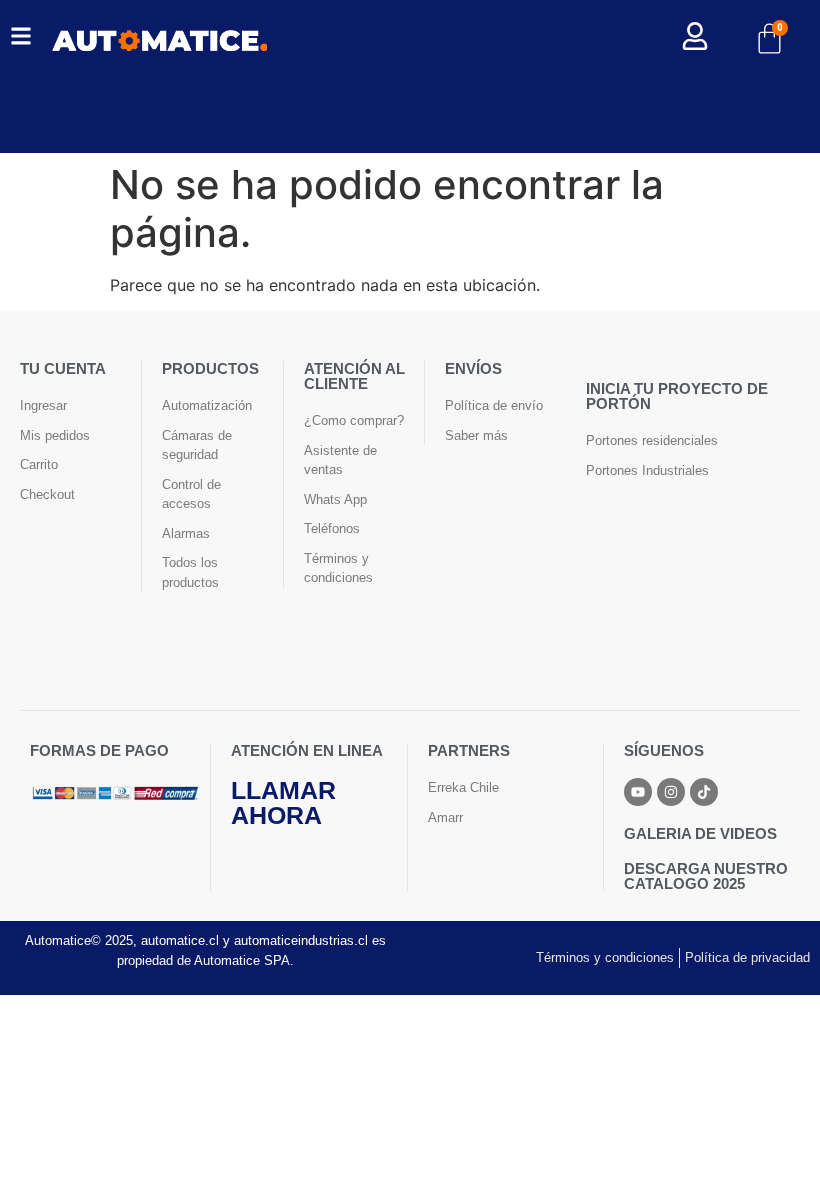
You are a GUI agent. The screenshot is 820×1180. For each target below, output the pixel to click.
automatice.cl (180, 940)
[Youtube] (638, 792)
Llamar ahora (283, 802)
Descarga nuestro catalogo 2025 (706, 876)
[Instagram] (671, 792)
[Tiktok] (704, 792)
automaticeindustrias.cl (301, 940)
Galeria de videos (700, 833)
